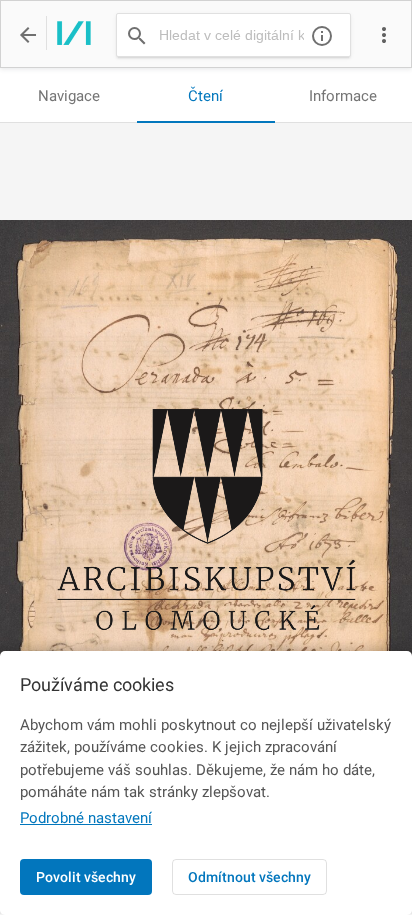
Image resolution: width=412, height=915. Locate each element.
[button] (384, 35)
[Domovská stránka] (68, 35)
